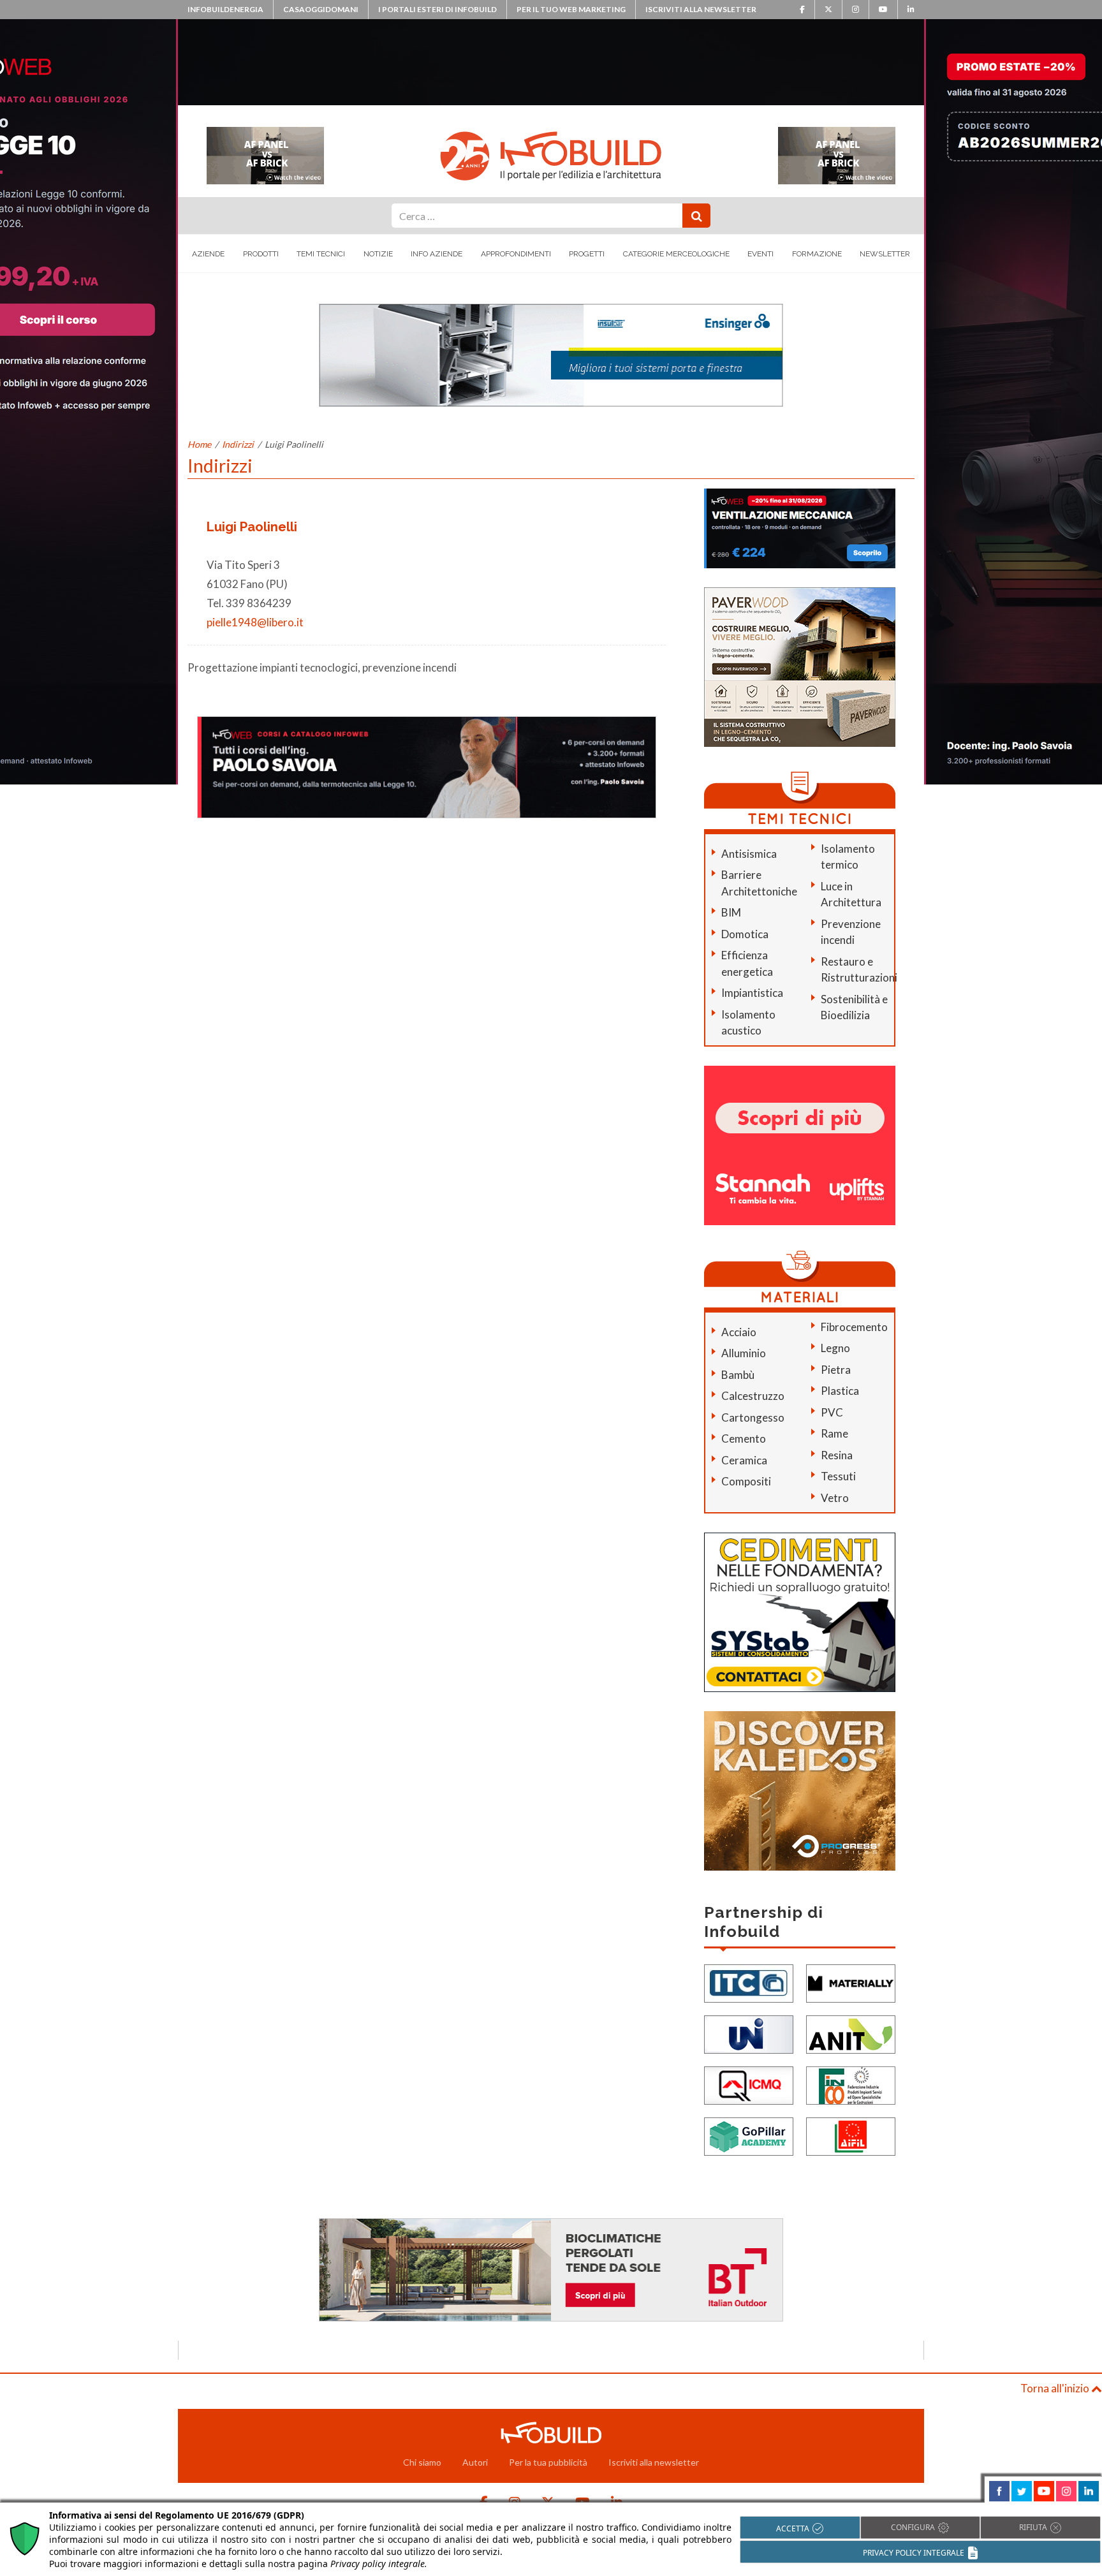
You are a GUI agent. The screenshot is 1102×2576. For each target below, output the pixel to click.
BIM (731, 912)
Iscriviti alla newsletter (701, 9)
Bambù (738, 1375)
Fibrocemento (854, 1327)
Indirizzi (238, 444)
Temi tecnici (321, 254)
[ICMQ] (749, 2085)
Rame (834, 1433)
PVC (832, 1412)
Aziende (208, 254)
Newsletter (885, 254)
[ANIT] (851, 2034)
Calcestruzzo (753, 1396)
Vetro (835, 1498)
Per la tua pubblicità (548, 2462)
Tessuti (838, 1476)
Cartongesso (753, 1417)
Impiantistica (752, 993)
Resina (837, 1455)
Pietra (836, 1370)
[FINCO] (851, 2085)
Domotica (745, 934)
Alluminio (744, 1353)
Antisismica (749, 854)
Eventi (760, 254)
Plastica (840, 1391)
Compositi (746, 1481)
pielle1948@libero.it (255, 622)
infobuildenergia (225, 9)
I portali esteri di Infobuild (437, 9)
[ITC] (749, 1983)
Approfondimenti (516, 254)
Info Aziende (437, 254)
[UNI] (749, 2034)
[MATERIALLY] (851, 1983)
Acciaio (739, 1332)
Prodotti (261, 254)
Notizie (378, 254)
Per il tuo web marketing (571, 9)
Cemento (744, 1439)
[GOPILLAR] (749, 2136)
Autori (475, 2462)
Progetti (587, 254)
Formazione (817, 254)
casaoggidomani (321, 9)
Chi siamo (422, 2462)
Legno (835, 1348)
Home (199, 444)
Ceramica (744, 1460)
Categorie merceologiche (676, 254)
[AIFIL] (851, 2136)
